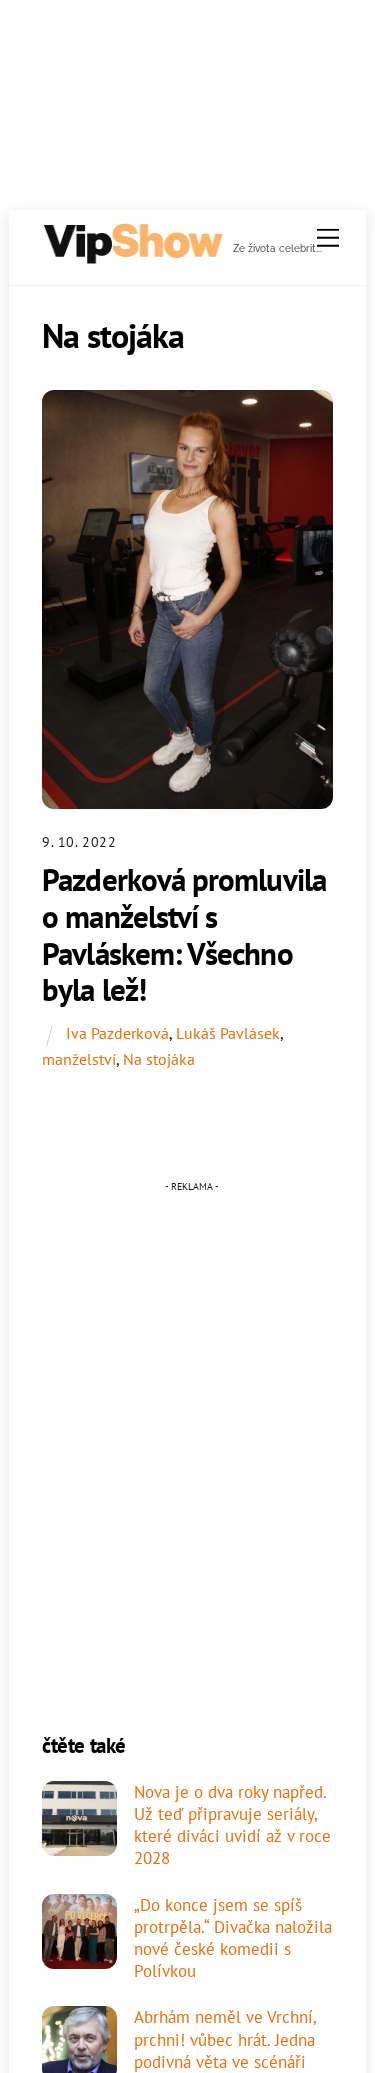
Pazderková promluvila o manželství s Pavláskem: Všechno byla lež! (184, 934)
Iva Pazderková (117, 1033)
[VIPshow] (132, 256)
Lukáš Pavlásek (228, 1033)
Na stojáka (159, 1059)
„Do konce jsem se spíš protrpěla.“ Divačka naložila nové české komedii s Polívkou (233, 1938)
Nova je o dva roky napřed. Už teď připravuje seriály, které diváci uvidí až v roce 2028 (232, 1825)
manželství (79, 1059)
